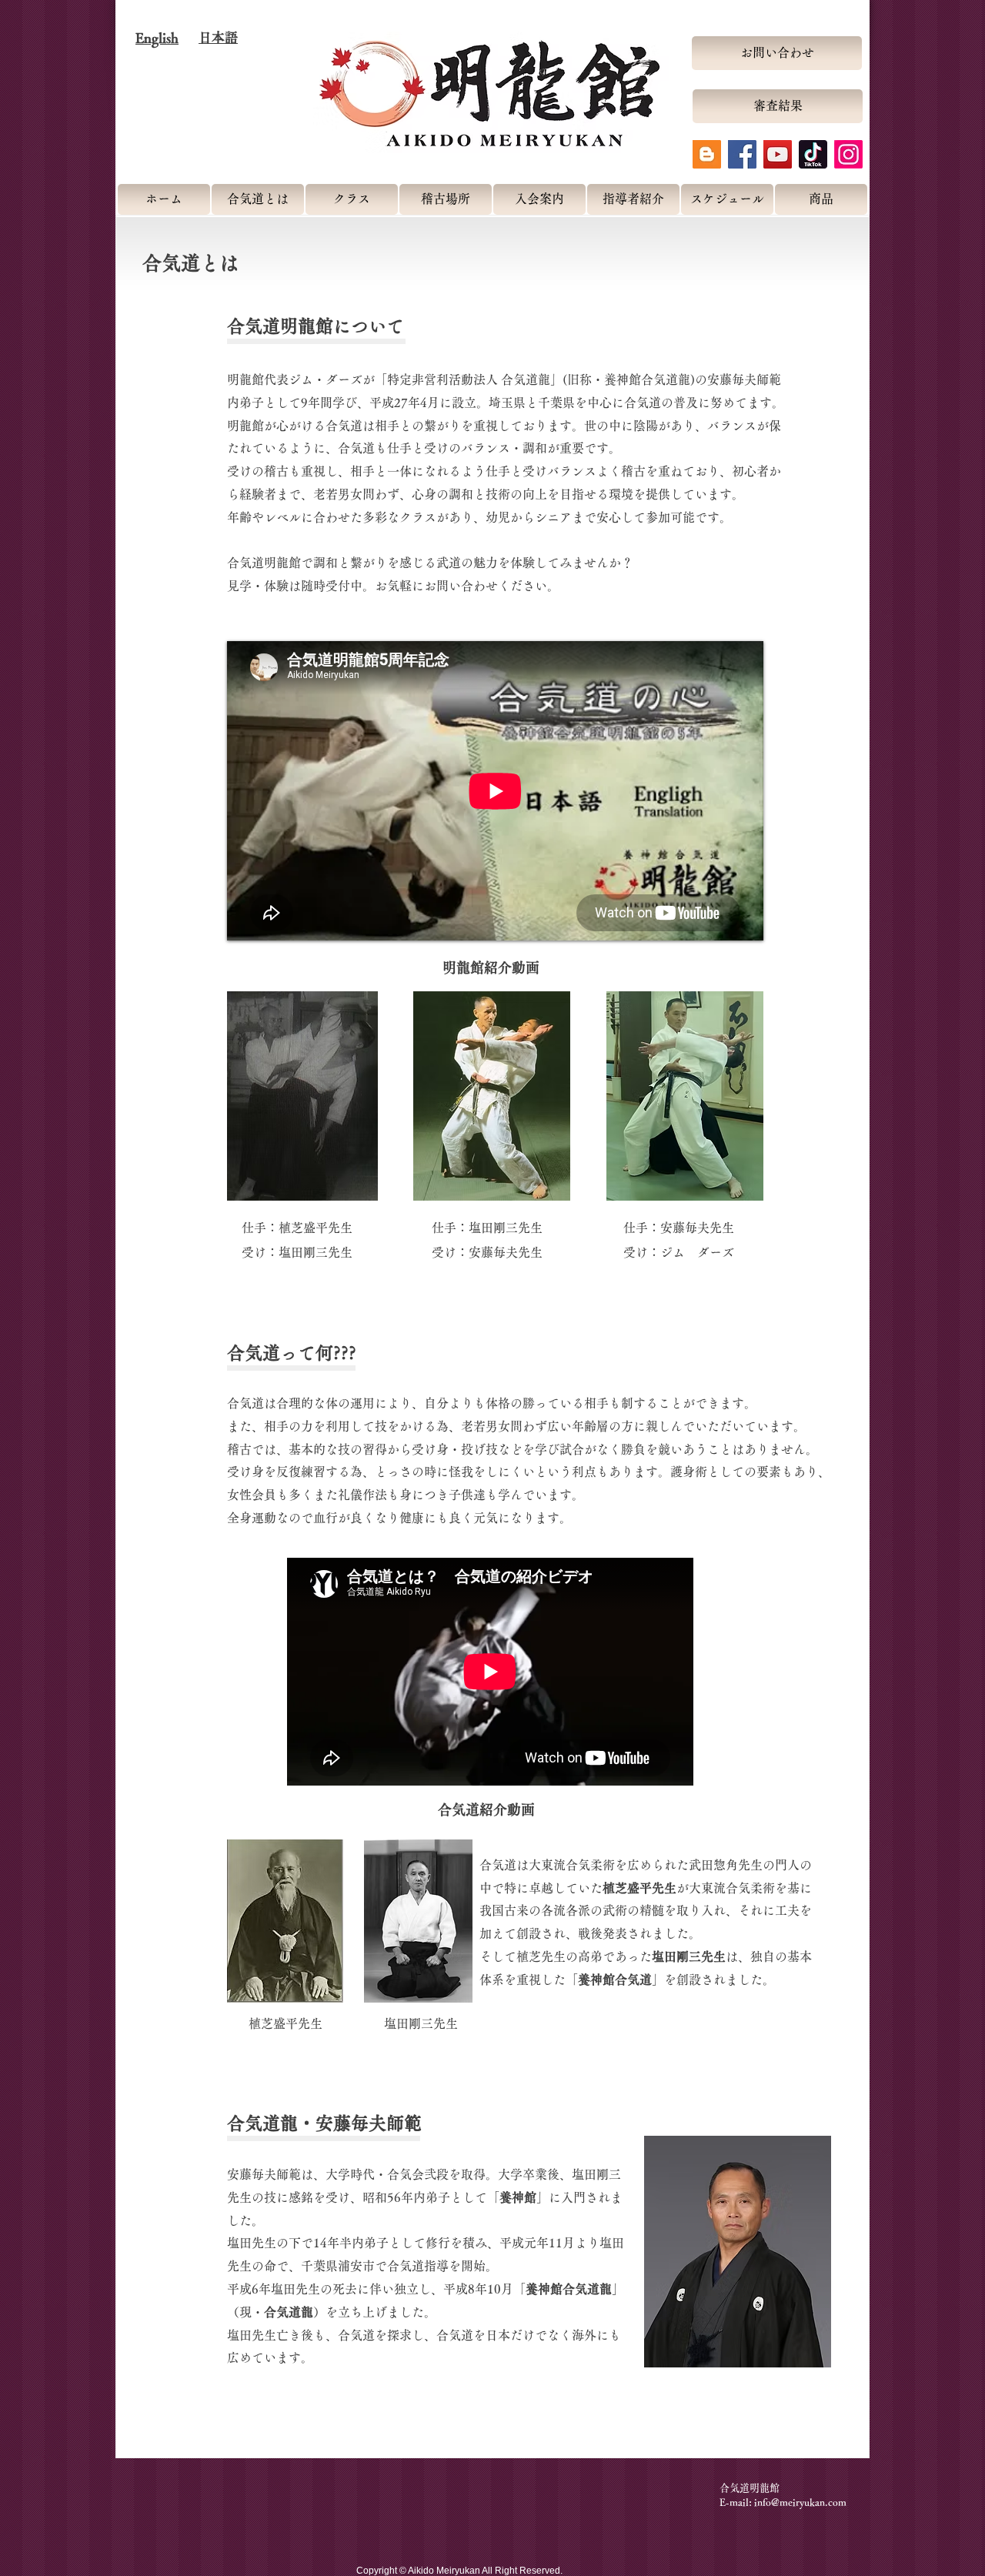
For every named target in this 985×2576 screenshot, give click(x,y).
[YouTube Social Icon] (778, 154)
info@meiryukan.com (800, 2502)
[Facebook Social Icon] (742, 154)
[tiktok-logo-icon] (813, 154)
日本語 (218, 37)
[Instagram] (848, 154)
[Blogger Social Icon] (707, 154)
